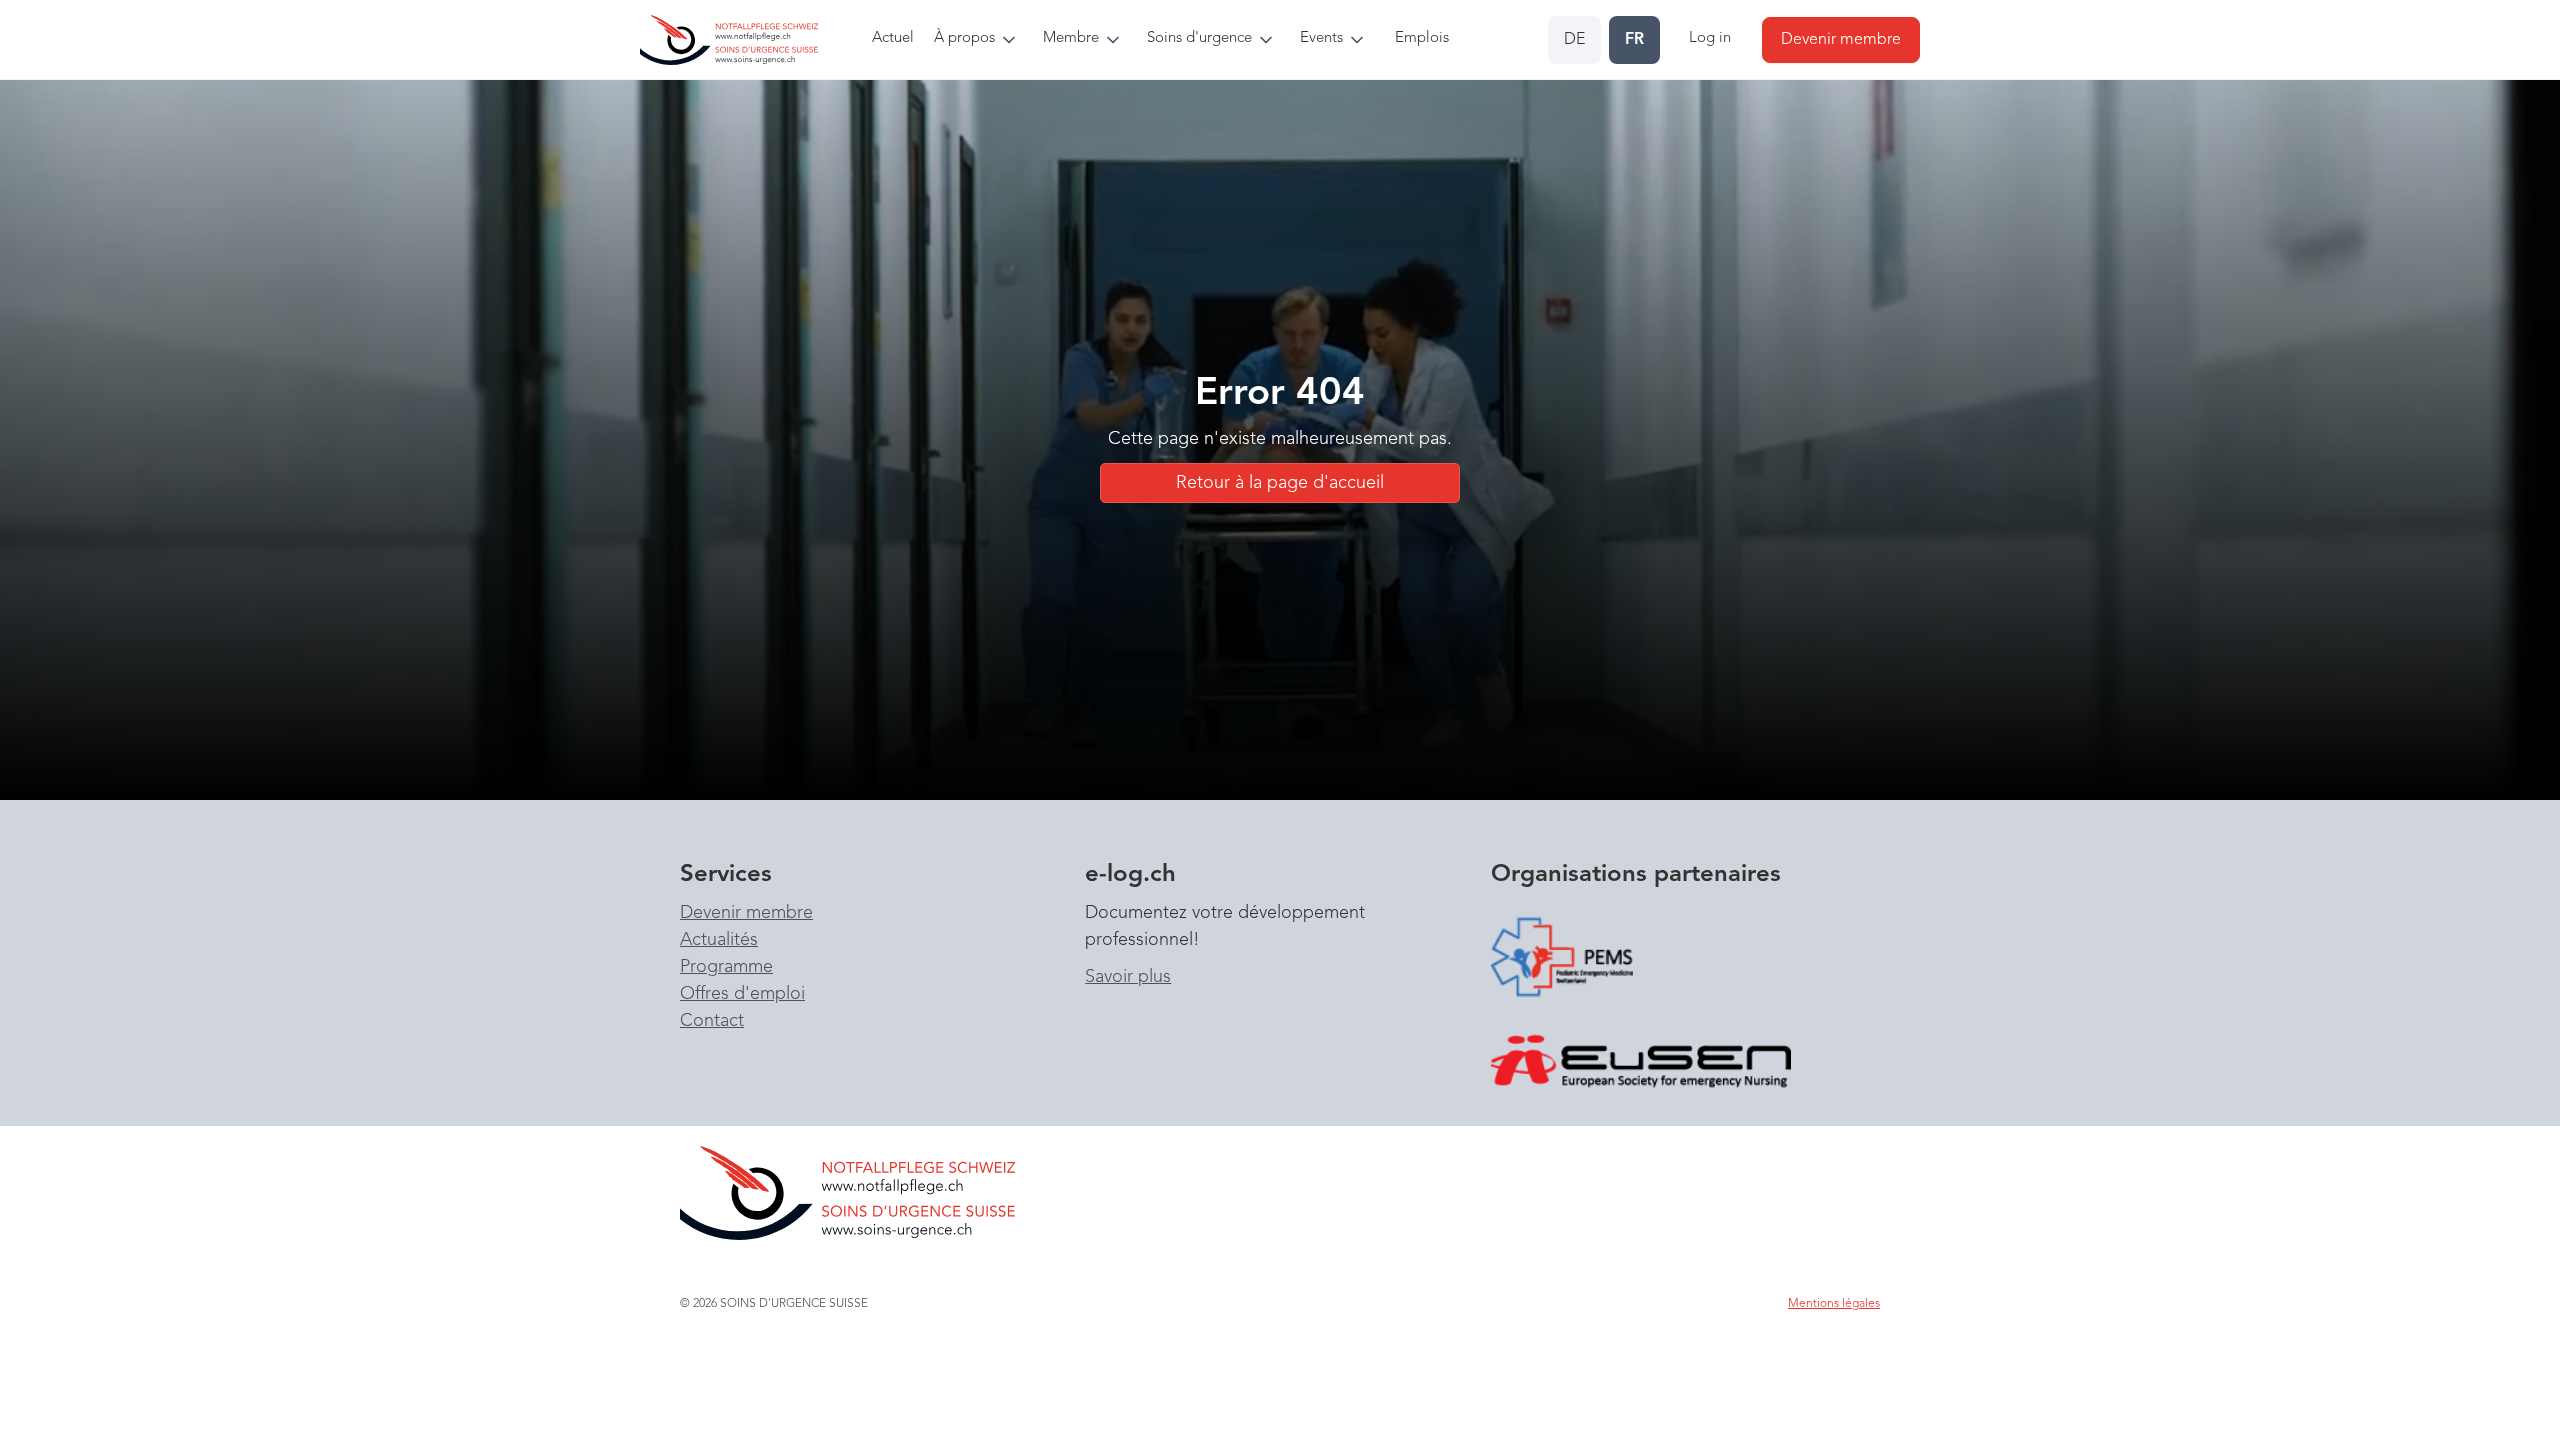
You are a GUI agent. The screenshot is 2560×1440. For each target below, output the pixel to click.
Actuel (893, 38)
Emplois (1422, 38)
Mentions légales (1834, 1304)
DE (1574, 40)
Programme (726, 967)
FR (1634, 40)
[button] (980, 39)
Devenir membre (746, 913)
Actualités (719, 940)
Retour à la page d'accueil (1280, 483)
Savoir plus (1128, 977)
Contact (712, 1021)
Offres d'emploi (742, 994)
